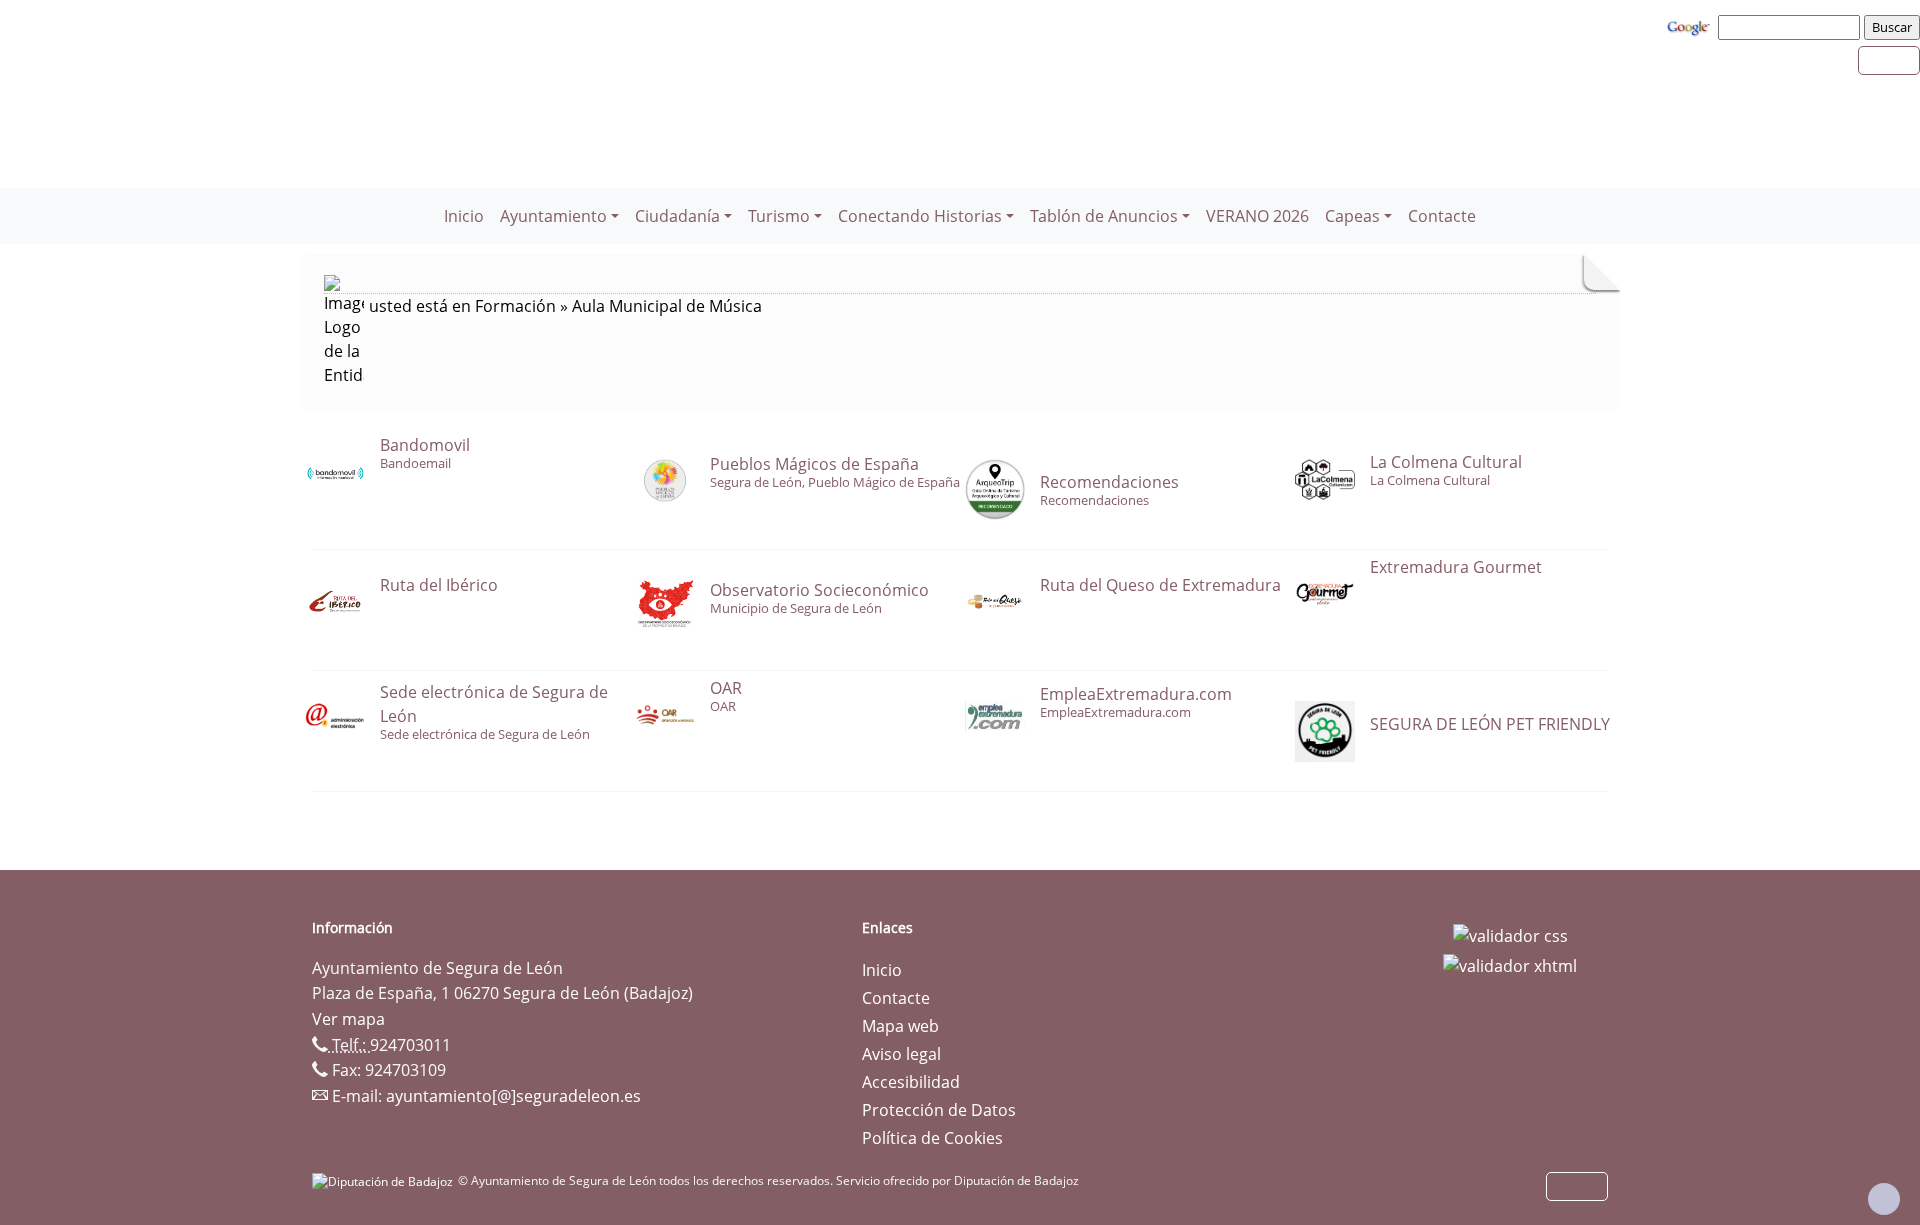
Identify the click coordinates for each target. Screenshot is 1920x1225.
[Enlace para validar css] (1510, 934)
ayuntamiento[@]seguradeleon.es (513, 1096)
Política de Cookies (932, 1138)
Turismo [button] (779, 216)
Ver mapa (348, 1019)
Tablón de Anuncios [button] (1104, 216)
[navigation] (1792, 27)
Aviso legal (901, 1054)
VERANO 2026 (1257, 216)
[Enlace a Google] (1691, 26)
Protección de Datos (939, 1110)
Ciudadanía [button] (677, 216)
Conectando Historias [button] (920, 216)
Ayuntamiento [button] (553, 216)
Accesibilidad (911, 1082)
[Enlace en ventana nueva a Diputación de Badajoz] (385, 1180)
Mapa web (900, 1026)
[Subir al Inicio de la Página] (1884, 1199)
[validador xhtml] (1510, 964)
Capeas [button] (1352, 216)
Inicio (464, 216)
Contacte (1442, 216)
